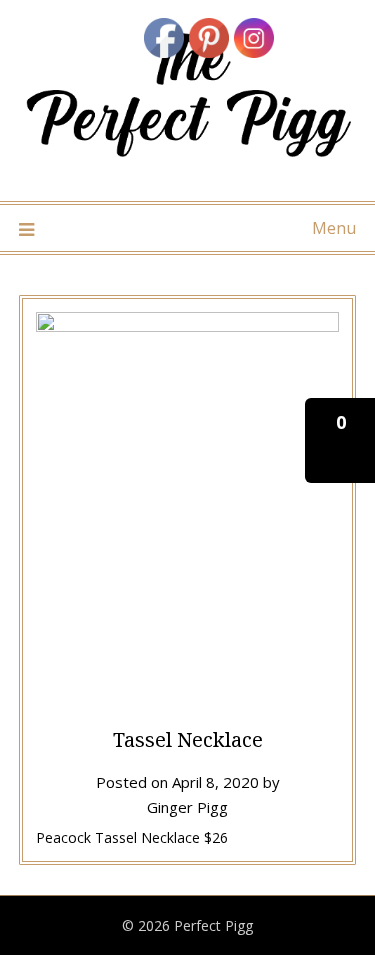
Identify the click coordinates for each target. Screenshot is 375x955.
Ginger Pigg (187, 807)
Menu (334, 228)
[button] (340, 440)
